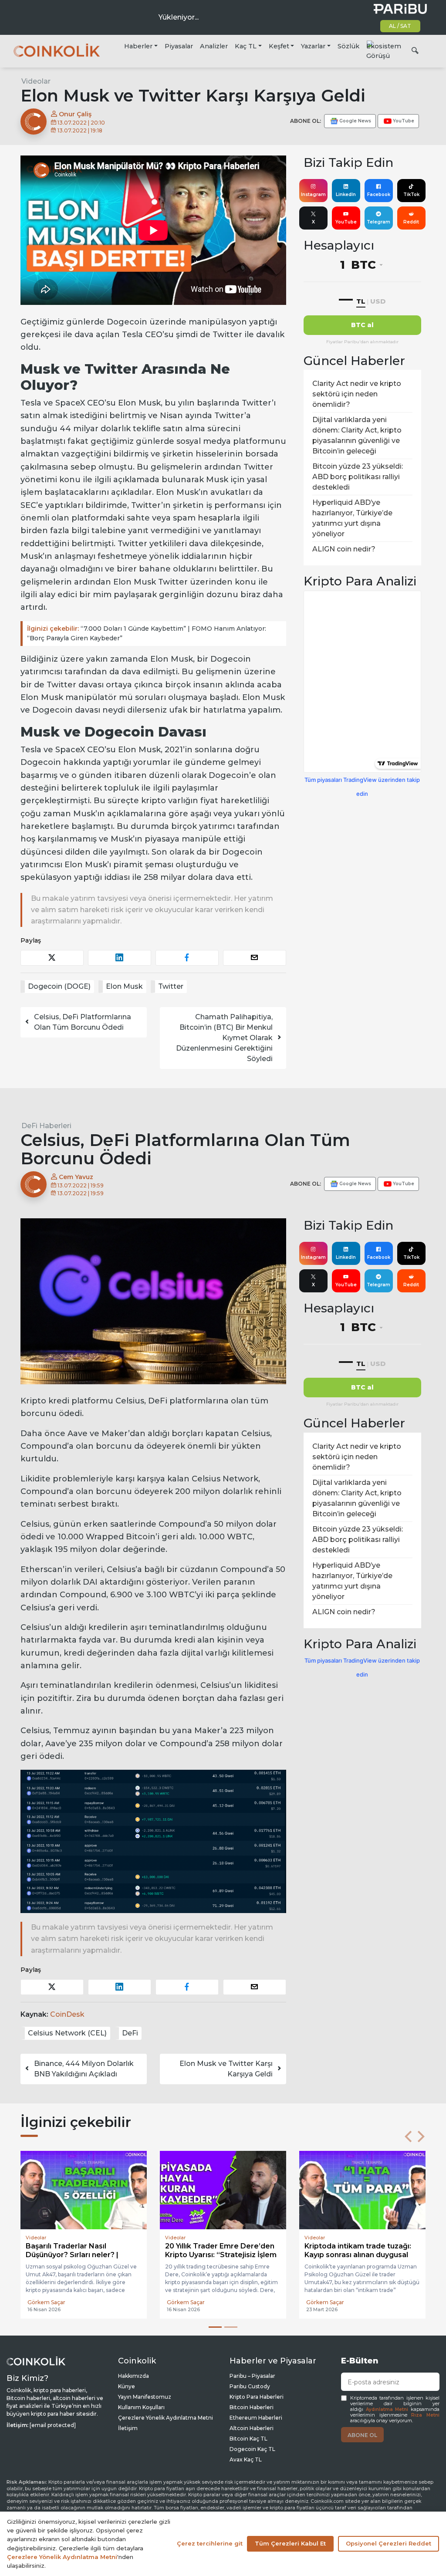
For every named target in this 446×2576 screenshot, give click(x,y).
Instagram (313, 194)
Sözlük (348, 46)
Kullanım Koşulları (141, 2407)
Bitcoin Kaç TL (248, 2439)
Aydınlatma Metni (387, 2409)
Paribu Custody (250, 2386)
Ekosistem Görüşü (384, 51)
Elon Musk (124, 986)
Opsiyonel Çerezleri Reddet (389, 2543)
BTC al (362, 325)
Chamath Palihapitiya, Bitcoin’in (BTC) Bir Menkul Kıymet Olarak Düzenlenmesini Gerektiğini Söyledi (224, 1038)
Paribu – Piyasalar (252, 2376)
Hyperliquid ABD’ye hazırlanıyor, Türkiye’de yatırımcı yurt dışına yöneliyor (352, 518)
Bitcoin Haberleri (252, 2407)
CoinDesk (67, 2014)
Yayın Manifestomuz (145, 2397)
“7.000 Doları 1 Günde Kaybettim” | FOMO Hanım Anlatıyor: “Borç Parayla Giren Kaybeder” (147, 634)
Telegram (378, 222)
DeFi (130, 2033)
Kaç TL (246, 46)
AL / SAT (400, 26)
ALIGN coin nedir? (344, 549)
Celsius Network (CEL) (67, 2033)
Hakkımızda (133, 2376)
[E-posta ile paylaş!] (255, 958)
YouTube (346, 222)
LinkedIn (346, 194)
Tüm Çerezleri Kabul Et (290, 2543)
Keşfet (279, 46)
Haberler (138, 46)
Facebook (379, 194)
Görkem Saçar (46, 2302)
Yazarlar (313, 46)
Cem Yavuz (75, 1177)
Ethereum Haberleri (256, 2418)
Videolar (36, 81)
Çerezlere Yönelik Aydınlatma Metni (166, 2418)
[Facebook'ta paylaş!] (187, 958)
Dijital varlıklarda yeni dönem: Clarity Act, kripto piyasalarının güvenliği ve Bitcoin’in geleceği (357, 435)
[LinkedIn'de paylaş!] (120, 958)
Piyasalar (179, 46)
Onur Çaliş (74, 114)
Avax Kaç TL (246, 2459)
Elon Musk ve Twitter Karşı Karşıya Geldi (226, 2069)
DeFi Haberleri (46, 1126)
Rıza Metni (425, 2415)
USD (378, 301)
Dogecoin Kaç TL (252, 2449)
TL (361, 301)
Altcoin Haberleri (252, 2428)
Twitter (171, 986)
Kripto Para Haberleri (257, 2397)
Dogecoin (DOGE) (59, 986)
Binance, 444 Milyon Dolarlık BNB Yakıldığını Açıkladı (84, 2069)
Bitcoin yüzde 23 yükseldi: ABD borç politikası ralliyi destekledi (358, 477)
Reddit (411, 222)
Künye (127, 2386)
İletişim (128, 2428)
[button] (408, 2137)
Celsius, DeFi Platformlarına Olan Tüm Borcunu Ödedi (83, 1022)
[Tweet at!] (52, 958)
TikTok (411, 194)
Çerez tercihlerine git (210, 2543)
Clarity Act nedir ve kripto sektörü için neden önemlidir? (357, 394)
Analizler (214, 46)
